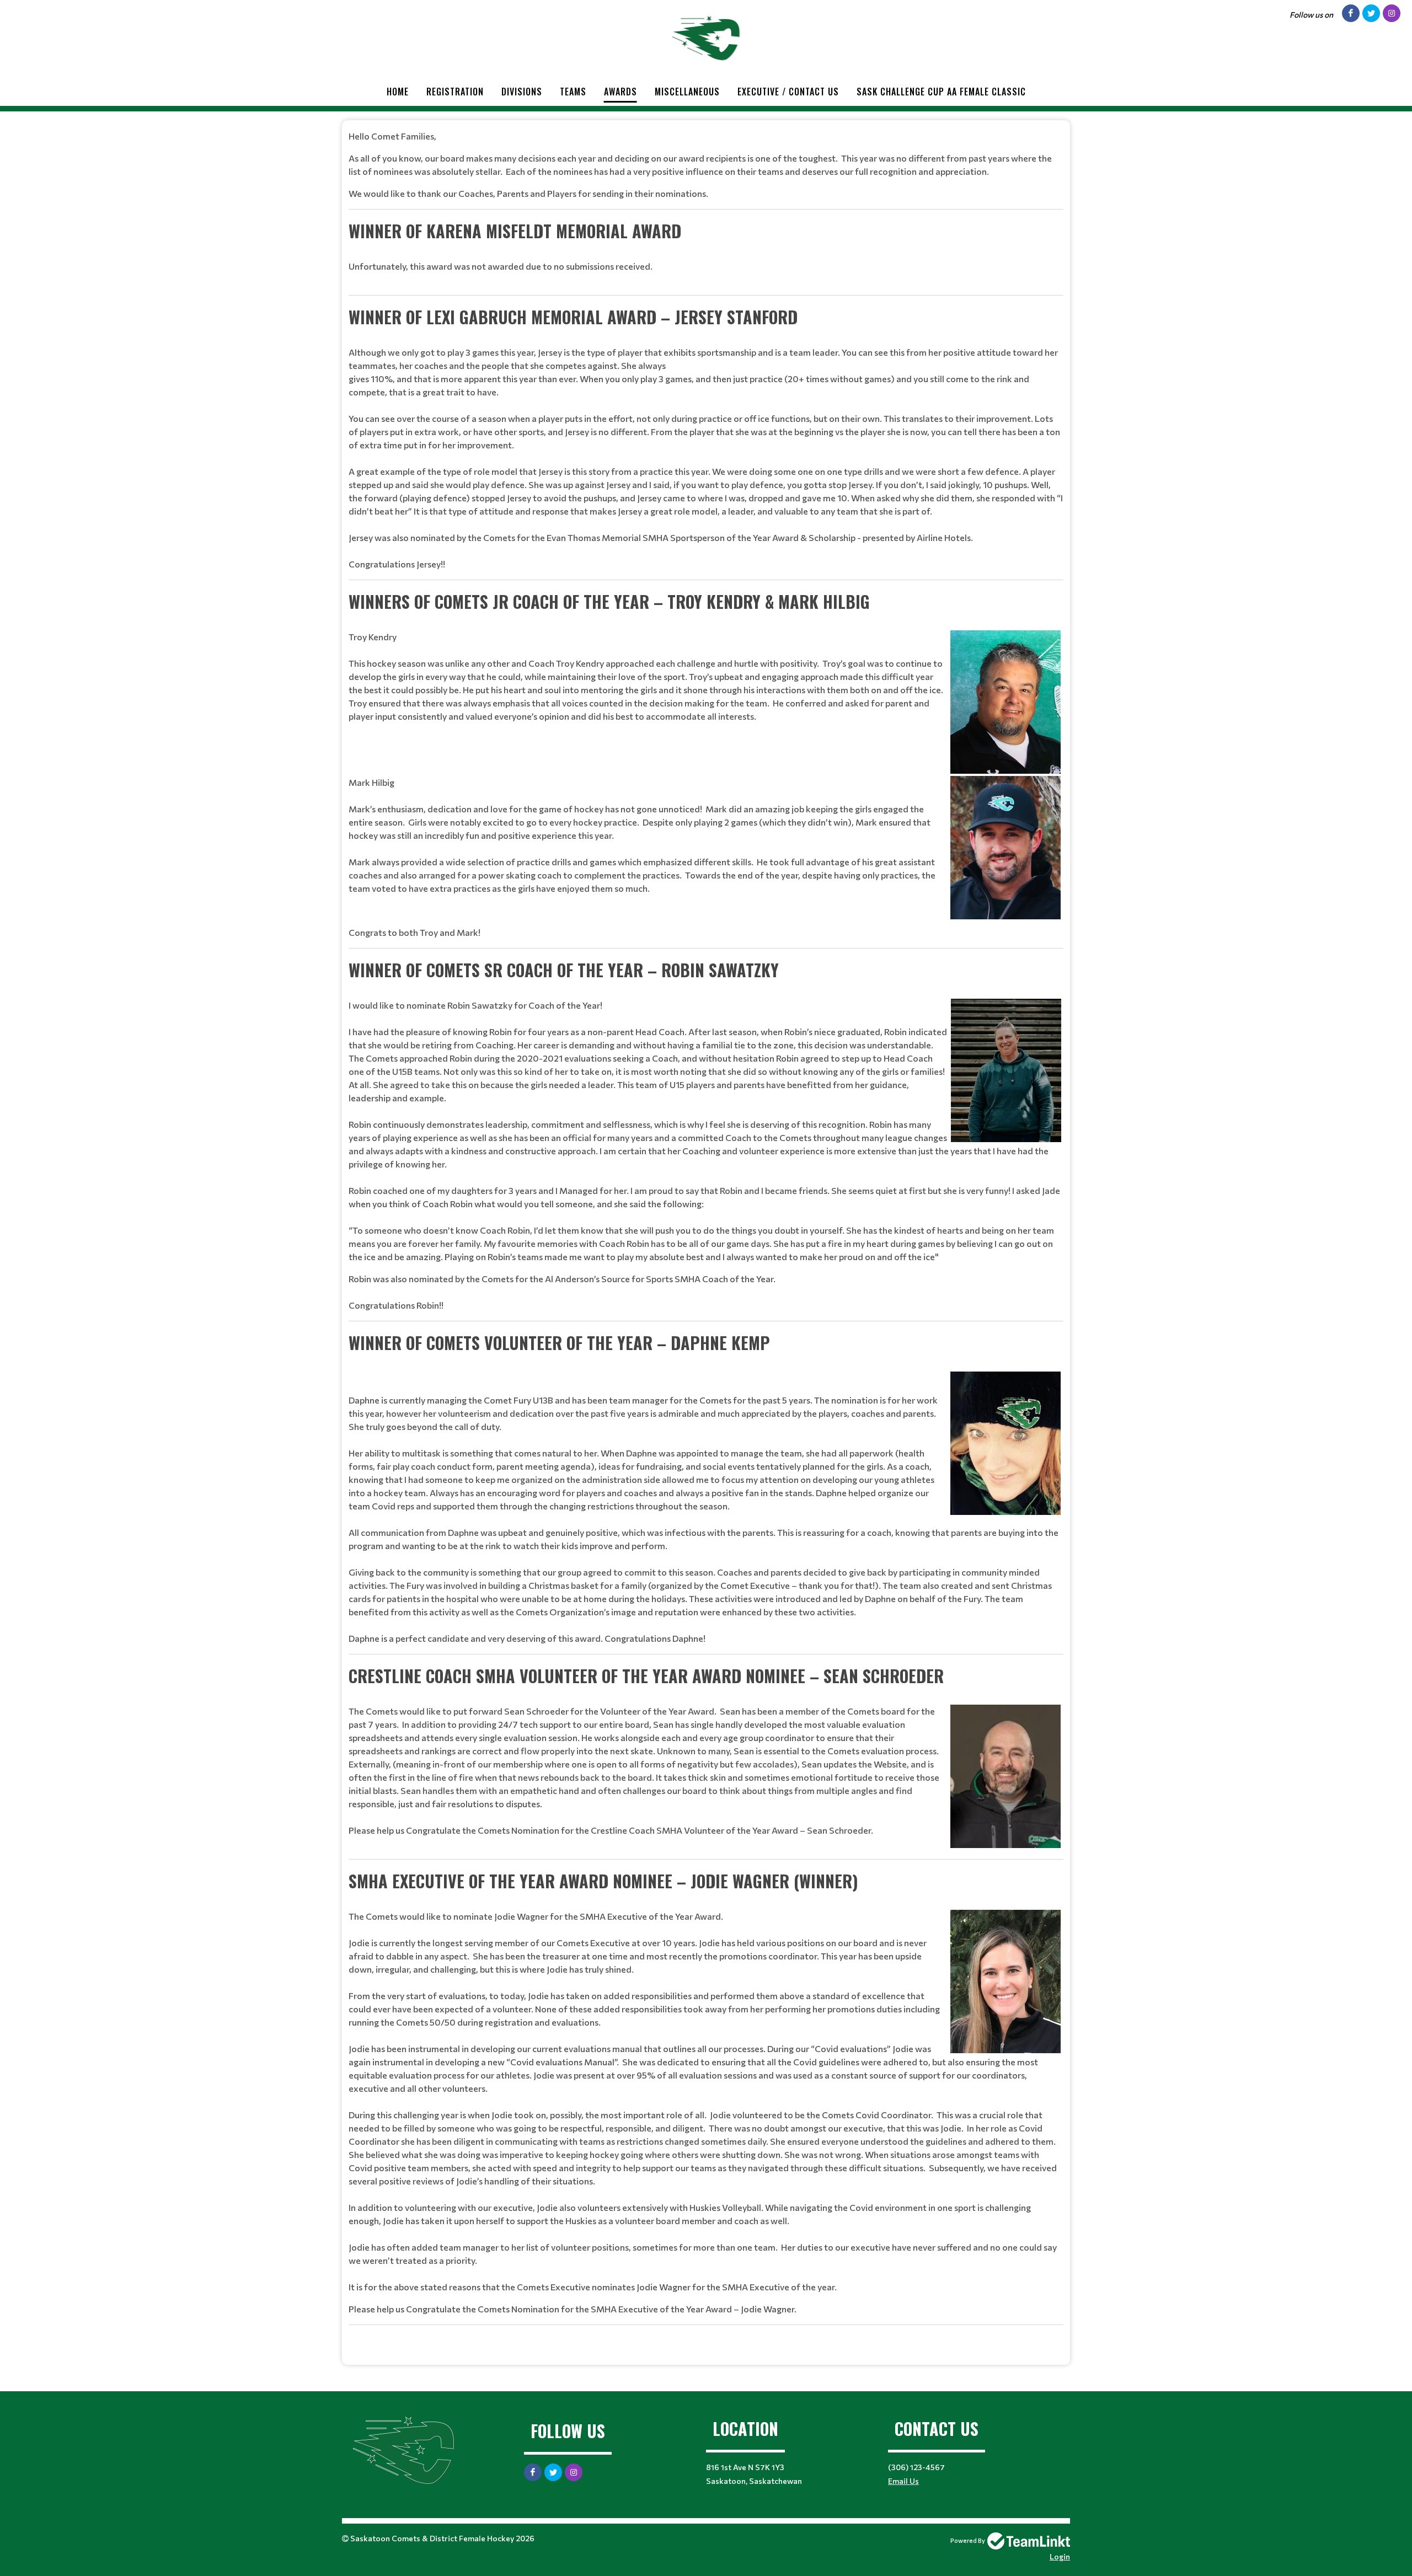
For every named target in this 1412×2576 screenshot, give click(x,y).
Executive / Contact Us (788, 92)
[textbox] (706, 1238)
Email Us (903, 2481)
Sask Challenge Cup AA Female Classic (941, 92)
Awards (621, 92)
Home (398, 92)
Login (1060, 2556)
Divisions (522, 92)
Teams (573, 92)
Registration (455, 92)
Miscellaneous (687, 92)
